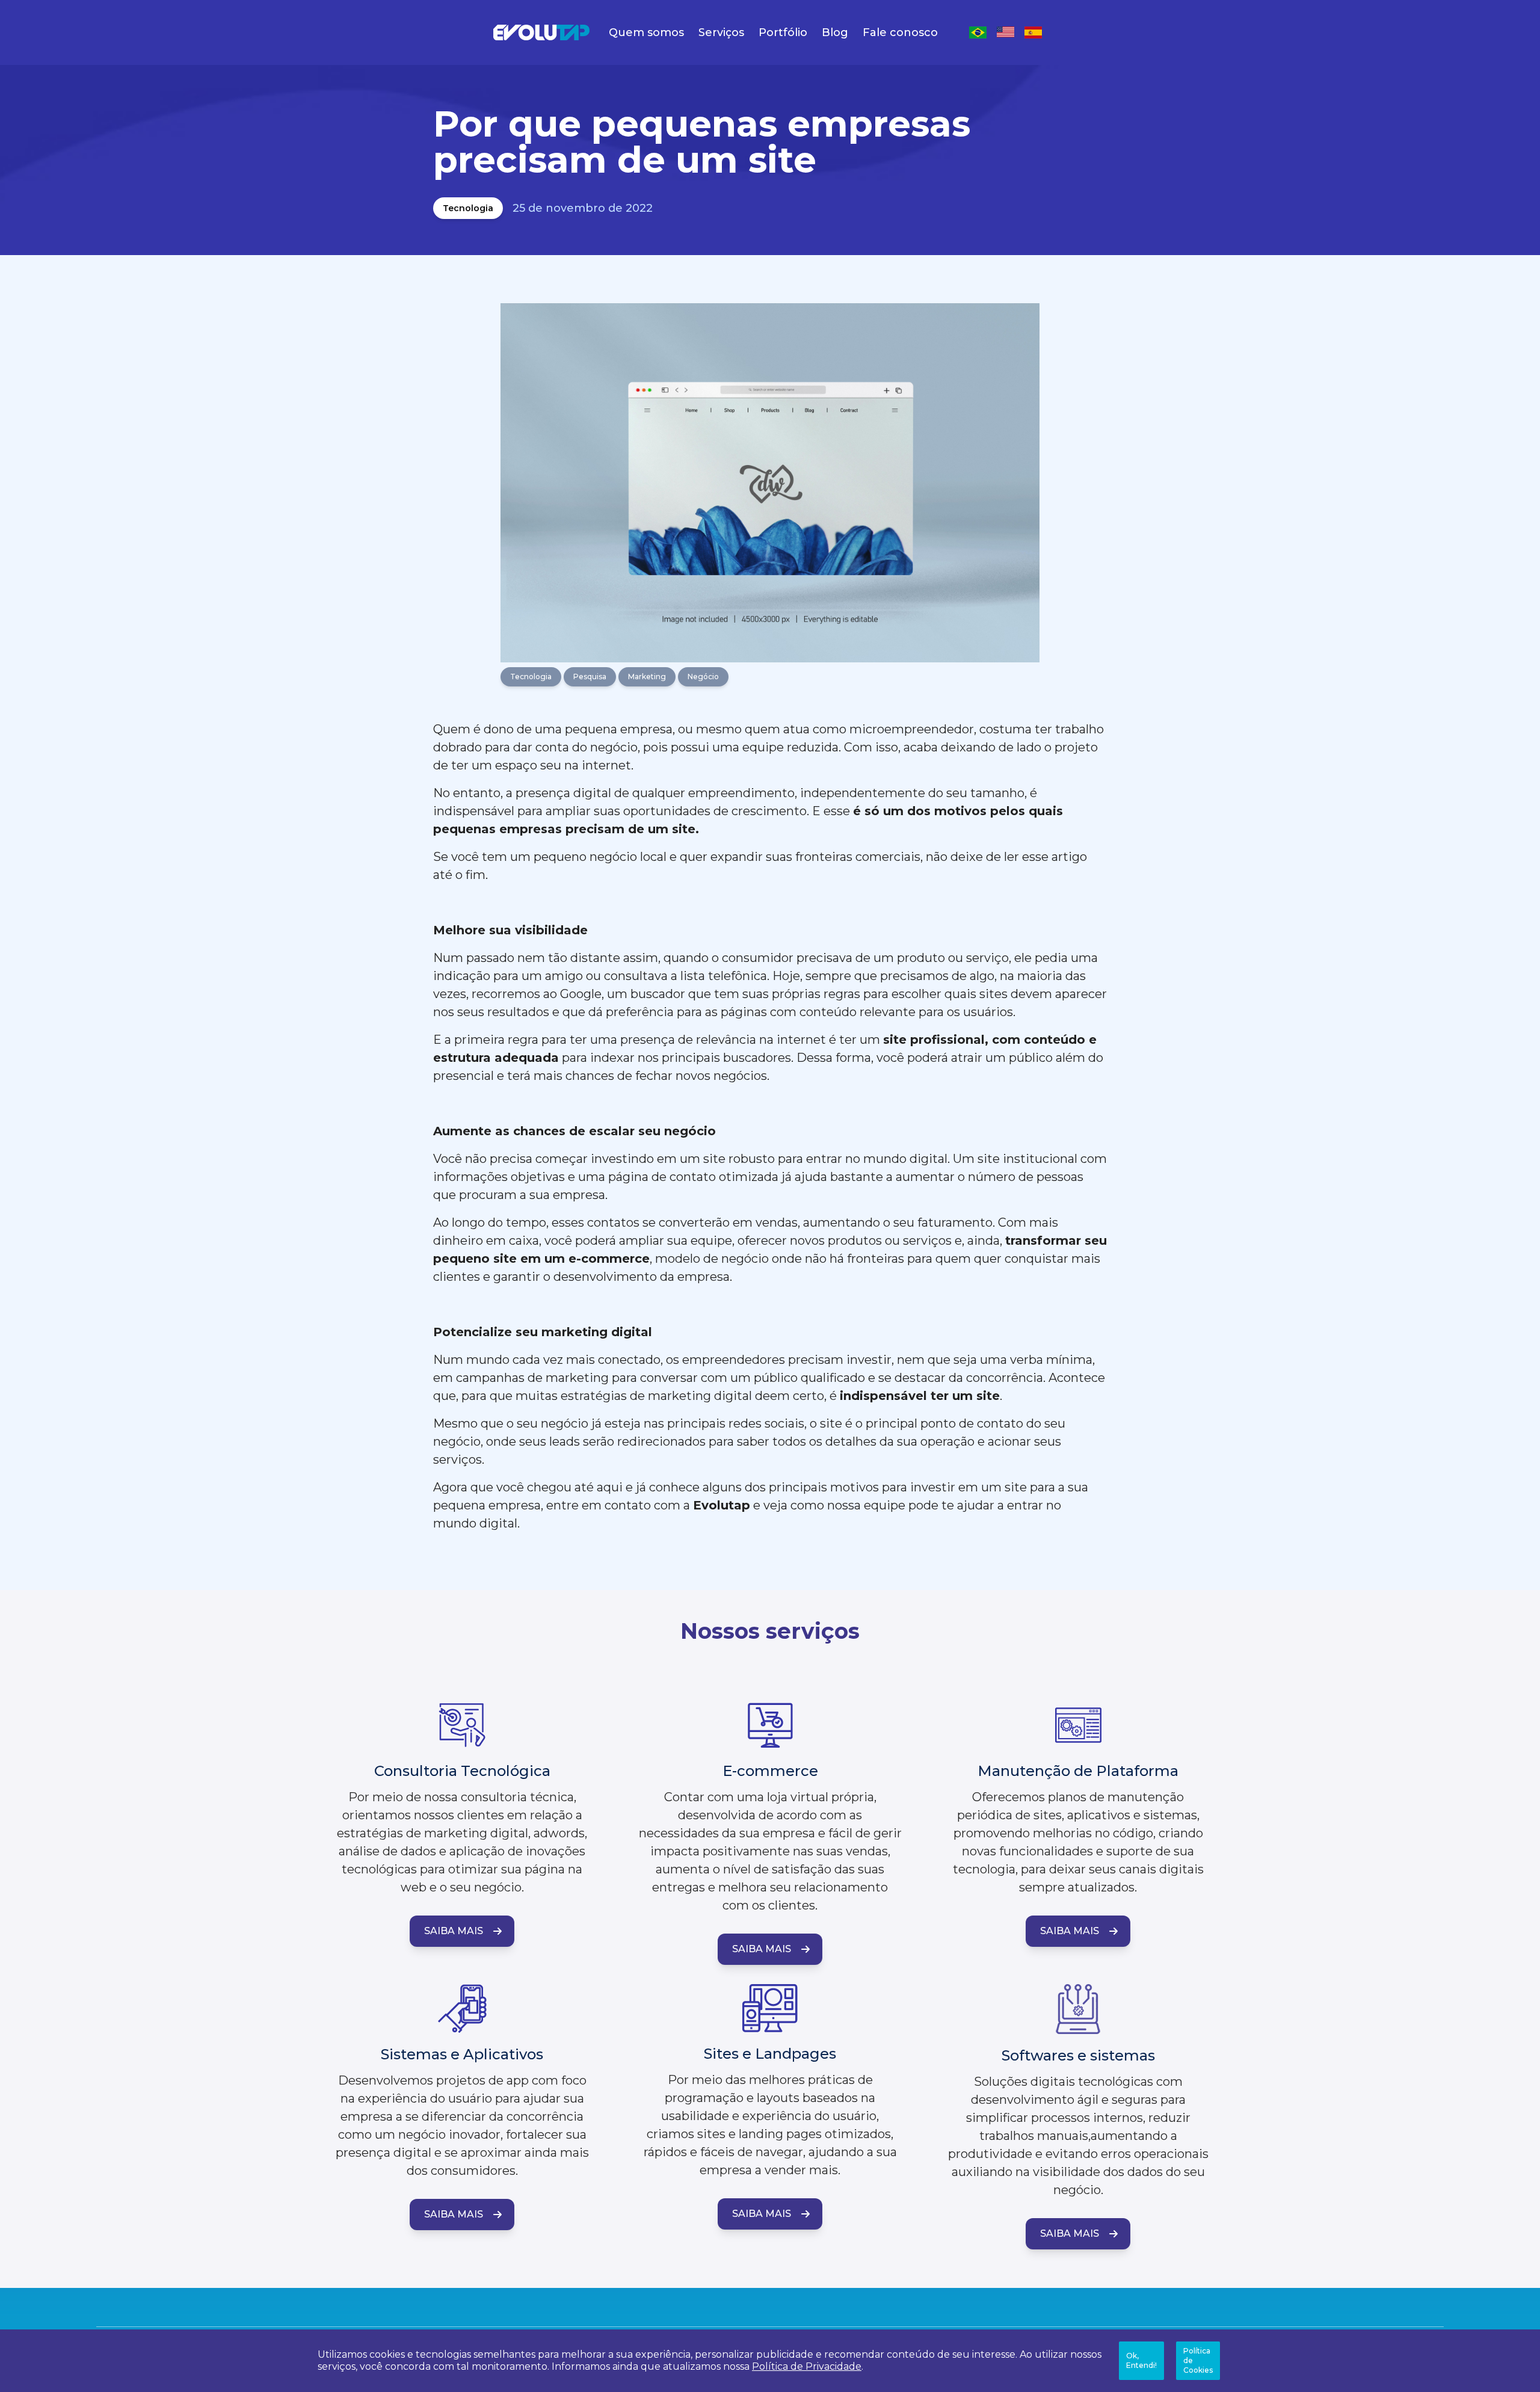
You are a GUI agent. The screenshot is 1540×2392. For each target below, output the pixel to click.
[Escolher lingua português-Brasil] (978, 32)
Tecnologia (468, 208)
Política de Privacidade (807, 2366)
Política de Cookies (1198, 2360)
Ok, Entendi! (1141, 2360)
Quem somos (646, 32)
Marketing (647, 677)
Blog (835, 32)
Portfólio (783, 32)
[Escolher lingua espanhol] (1033, 32)
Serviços (721, 32)
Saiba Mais (454, 1931)
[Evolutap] (541, 32)
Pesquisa (590, 677)
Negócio (703, 677)
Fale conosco (900, 32)
